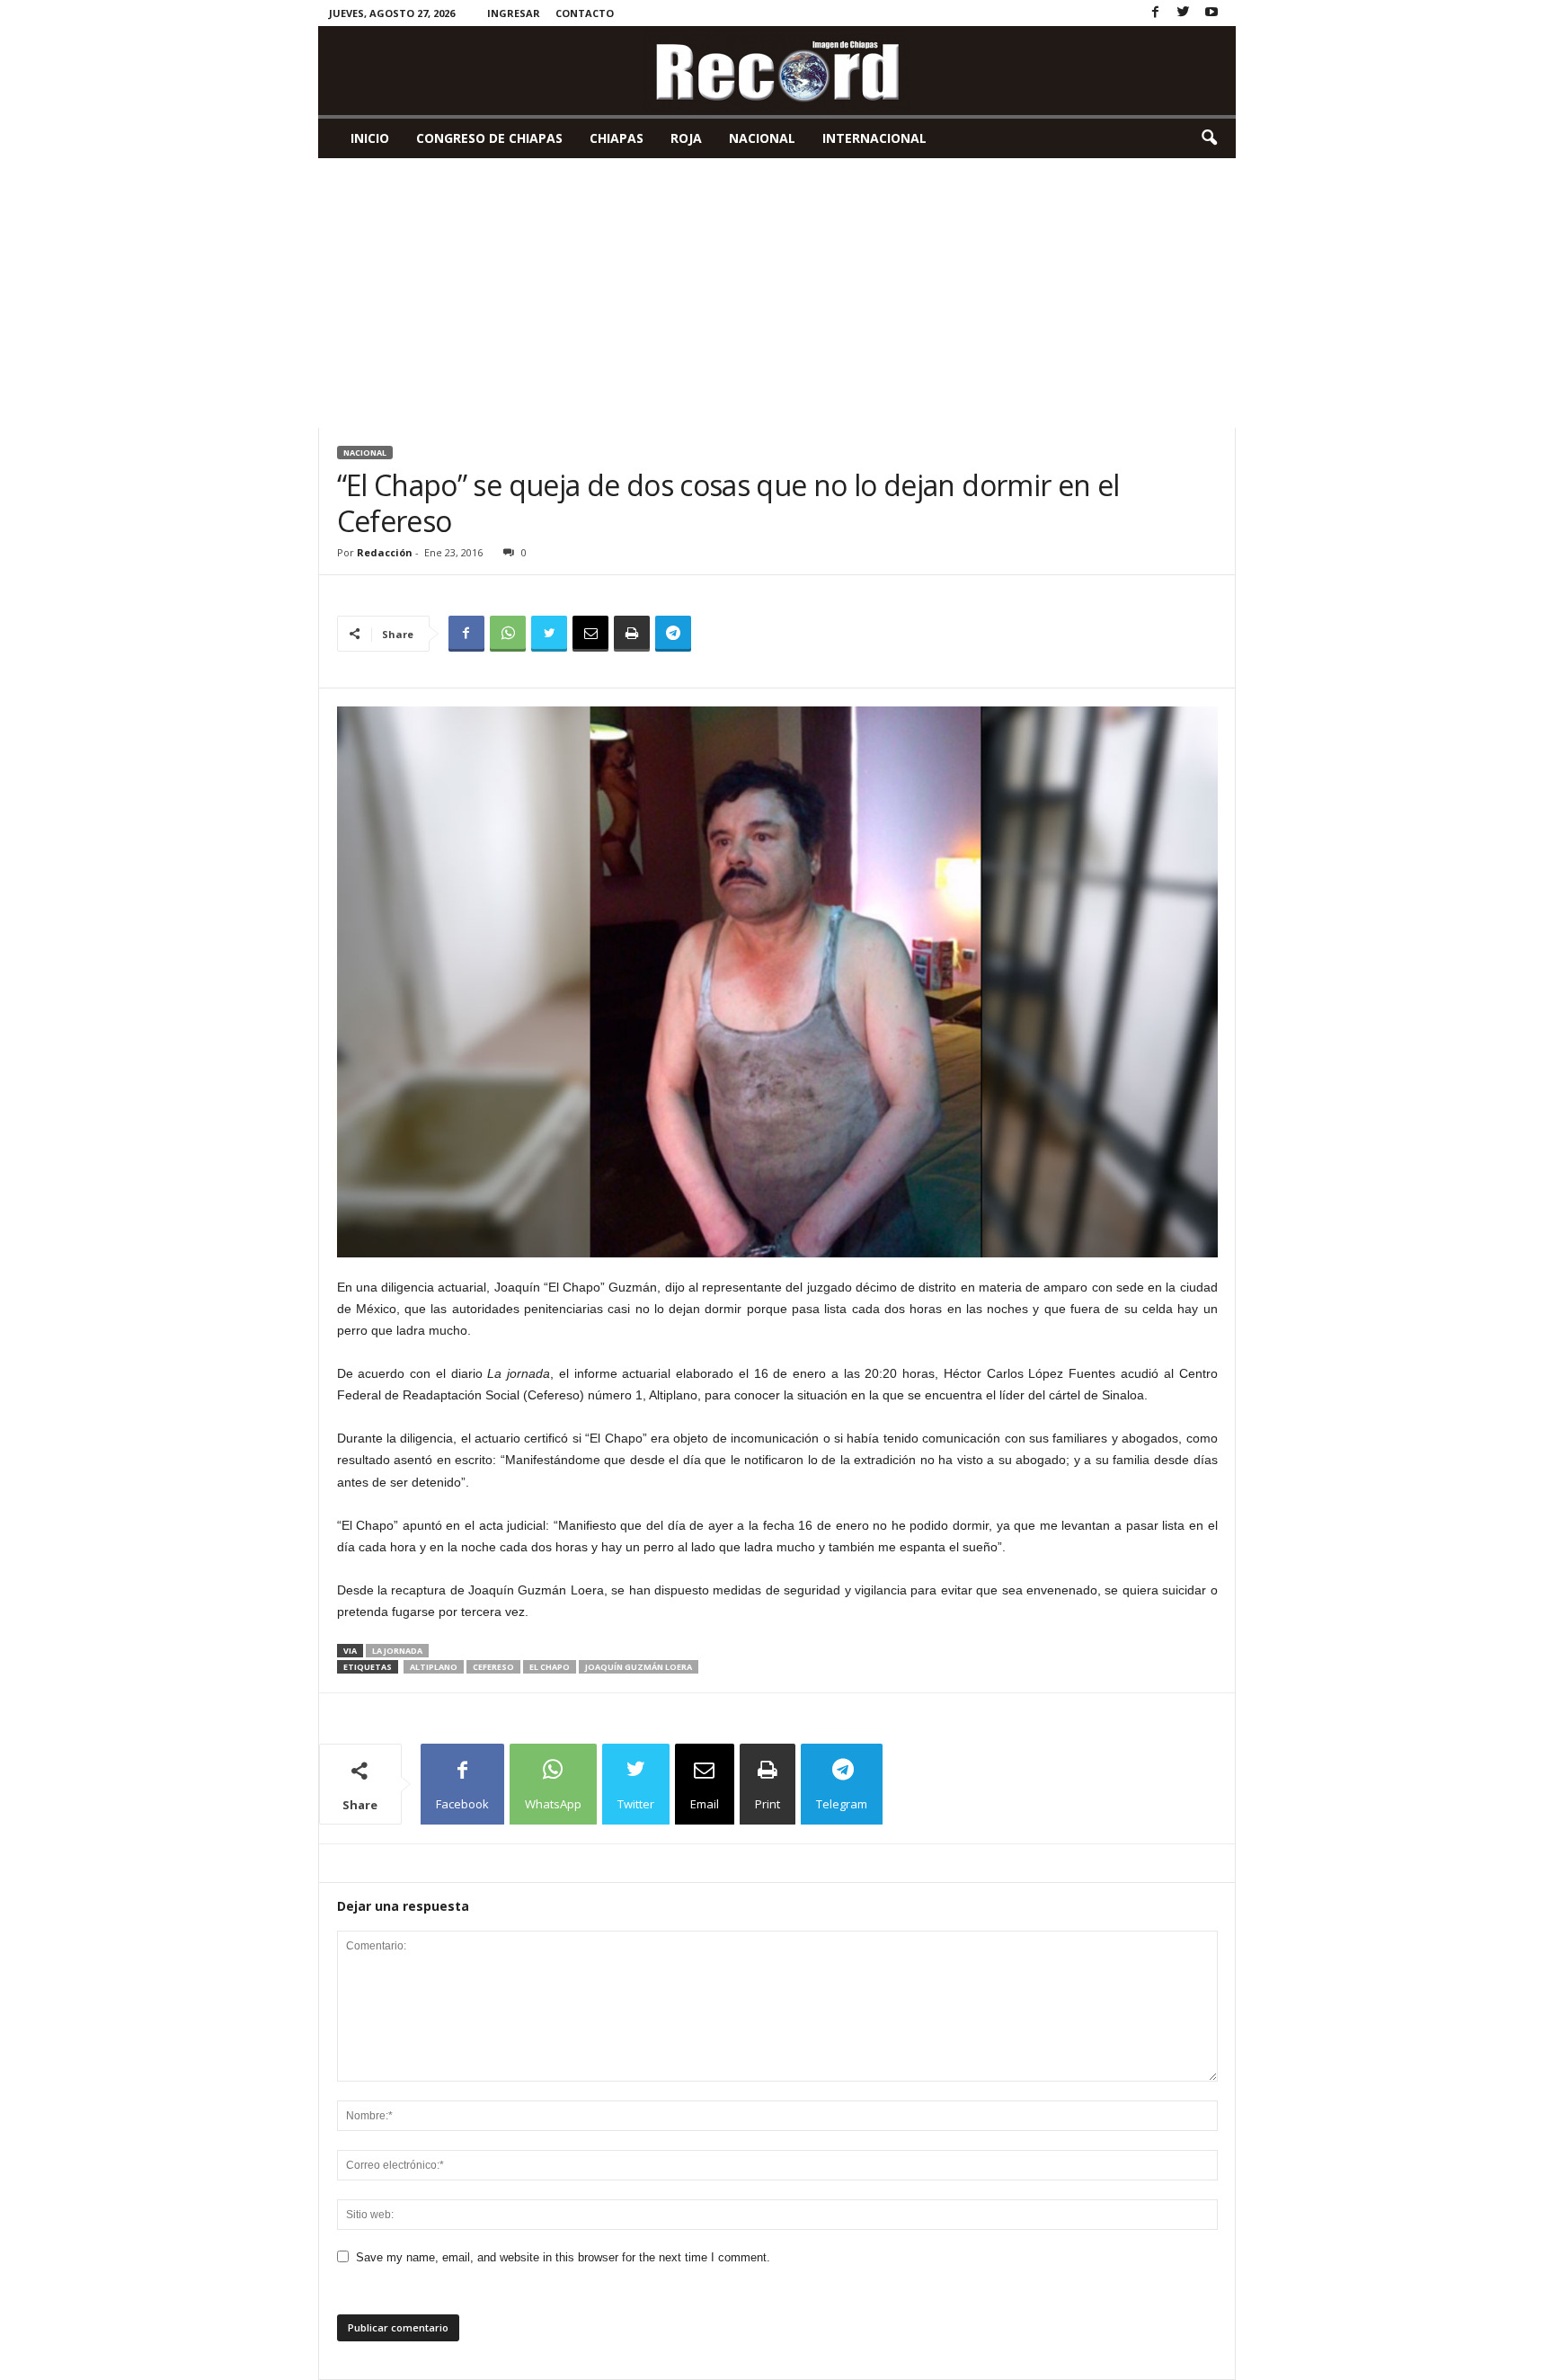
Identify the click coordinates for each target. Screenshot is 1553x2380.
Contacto (585, 13)
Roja (686, 138)
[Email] (590, 634)
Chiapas (617, 138)
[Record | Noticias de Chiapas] (777, 71)
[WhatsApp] (508, 634)
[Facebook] (1156, 13)
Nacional (762, 138)
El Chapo (550, 1667)
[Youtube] (1211, 13)
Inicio (370, 138)
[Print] (632, 634)
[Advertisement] (777, 293)
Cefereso (493, 1667)
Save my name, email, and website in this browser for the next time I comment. (563, 2257)
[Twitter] (1184, 13)
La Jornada (397, 1651)
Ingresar (514, 13)
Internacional (874, 138)
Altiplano (434, 1667)
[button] (1209, 138)
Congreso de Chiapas (489, 138)
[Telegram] (673, 634)
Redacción (385, 552)
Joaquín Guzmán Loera (639, 1667)
